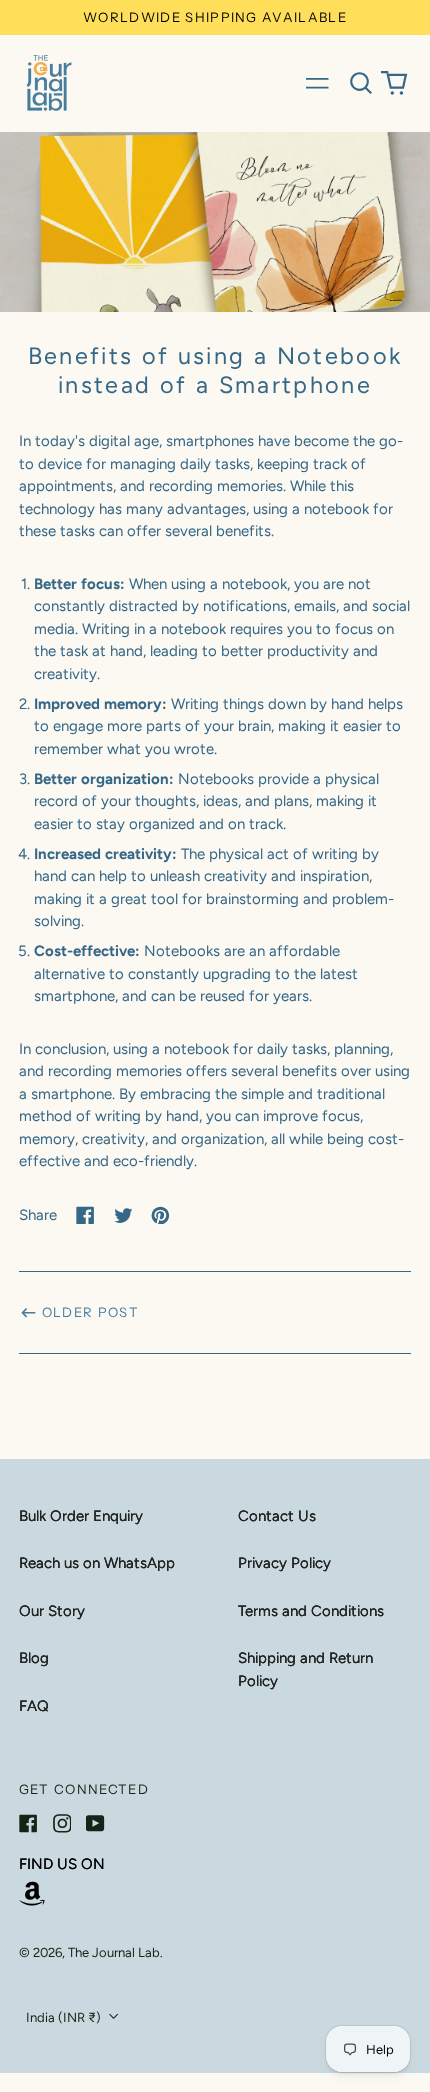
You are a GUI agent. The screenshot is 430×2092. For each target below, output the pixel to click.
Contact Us (277, 1516)
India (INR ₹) (65, 2017)
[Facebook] (28, 1823)
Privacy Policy (284, 1563)
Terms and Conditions (311, 1611)
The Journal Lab (114, 1952)
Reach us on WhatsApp (97, 1563)
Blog (34, 1658)
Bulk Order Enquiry (81, 1516)
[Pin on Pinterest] (160, 1215)
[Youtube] (95, 1823)
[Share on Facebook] (85, 1215)
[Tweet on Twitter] (123, 1215)
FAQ (34, 1706)
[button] (361, 83)
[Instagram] (62, 1823)
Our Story (52, 1611)
